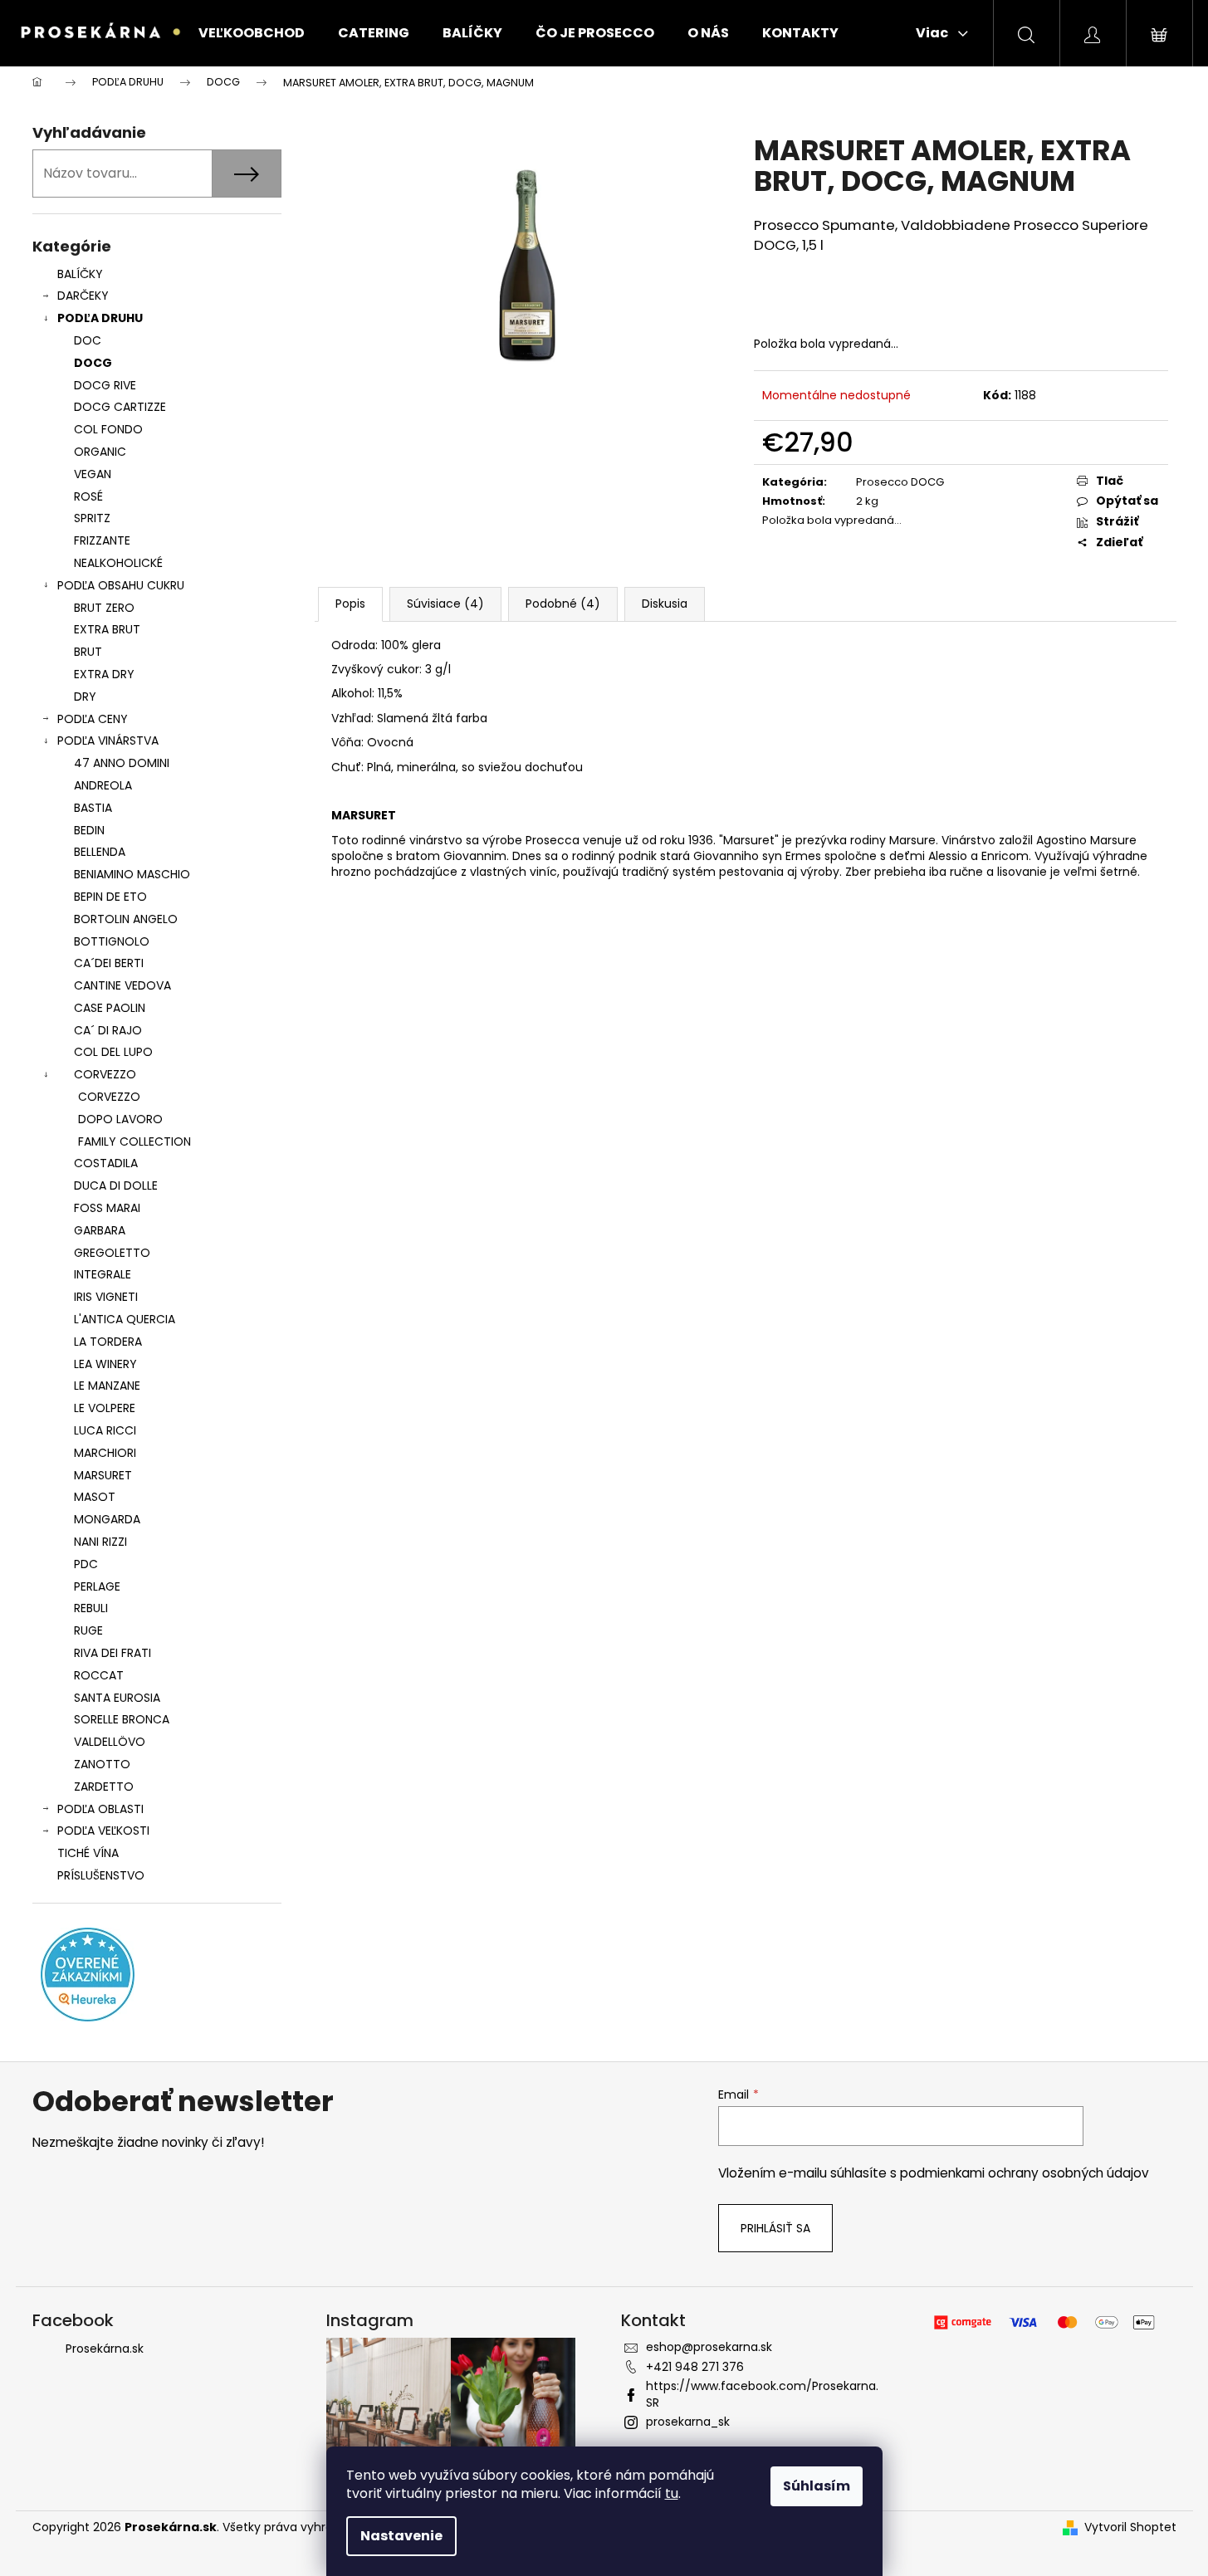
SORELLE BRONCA (122, 1719)
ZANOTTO (102, 1764)
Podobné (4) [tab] (563, 604)
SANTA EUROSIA (117, 1698)
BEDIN (89, 830)
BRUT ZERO (104, 608)
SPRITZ (92, 518)
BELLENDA (100, 852)
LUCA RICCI (105, 1430)
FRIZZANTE (102, 540)
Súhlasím (817, 2486)
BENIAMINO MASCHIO (132, 874)
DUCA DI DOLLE (116, 1185)
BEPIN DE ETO (110, 897)
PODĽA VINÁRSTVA (108, 741)
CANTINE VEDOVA (122, 985)
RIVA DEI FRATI (112, 1653)
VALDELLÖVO (110, 1742)
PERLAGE (97, 1586)
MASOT (95, 1497)
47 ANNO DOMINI (122, 763)
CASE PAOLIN (110, 1008)
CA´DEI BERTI (109, 963)
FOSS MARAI (107, 1208)
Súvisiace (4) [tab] (445, 604)
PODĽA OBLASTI (100, 1809)
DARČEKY (83, 296)
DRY (85, 697)
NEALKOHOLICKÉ (118, 563)
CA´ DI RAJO (108, 1030)
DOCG (93, 363)
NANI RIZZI (100, 1542)
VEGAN (93, 474)
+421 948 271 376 (695, 2367)
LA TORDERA (108, 1342)
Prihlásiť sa (775, 2228)
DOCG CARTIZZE (120, 407)
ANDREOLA (103, 785)
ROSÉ (88, 496)
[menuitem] (252, 33)
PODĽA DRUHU (100, 318)
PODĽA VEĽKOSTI (103, 1831)
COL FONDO (108, 429)
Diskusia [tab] (665, 604)
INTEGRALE (103, 1274)
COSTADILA (106, 1163)
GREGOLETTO (112, 1253)
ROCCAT (99, 1675)
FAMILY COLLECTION (134, 1141)
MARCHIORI (105, 1453)
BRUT (88, 652)
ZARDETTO (104, 1787)
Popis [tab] (350, 604)
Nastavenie (401, 2536)
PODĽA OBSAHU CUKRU (121, 585)
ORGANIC (100, 452)
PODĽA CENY (93, 719)
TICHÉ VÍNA (88, 1853)
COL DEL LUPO (113, 1052)
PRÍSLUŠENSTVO (101, 1875)
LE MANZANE (107, 1386)
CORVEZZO (105, 1074)
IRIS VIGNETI (106, 1297)
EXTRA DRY (104, 674)
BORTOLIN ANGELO (126, 919)
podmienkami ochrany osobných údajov (1025, 2173)
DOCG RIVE (105, 385)
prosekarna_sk (688, 2422)
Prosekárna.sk (105, 2349)
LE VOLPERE (105, 1408)
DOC (88, 340)
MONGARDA (107, 1519)
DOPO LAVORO (120, 1119)
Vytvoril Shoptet (1130, 2527)
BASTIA (93, 808)
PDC (86, 1564)
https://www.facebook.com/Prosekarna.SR (762, 2394)
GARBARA (100, 1230)
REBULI (91, 1608)
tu (672, 2493)
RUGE (88, 1630)
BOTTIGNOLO (112, 941)
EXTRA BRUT (107, 629)
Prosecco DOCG (900, 482)
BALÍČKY (80, 274)
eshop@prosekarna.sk (709, 2347)
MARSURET (103, 1475)
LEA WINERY (105, 1364)
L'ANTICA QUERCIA (125, 1319)
